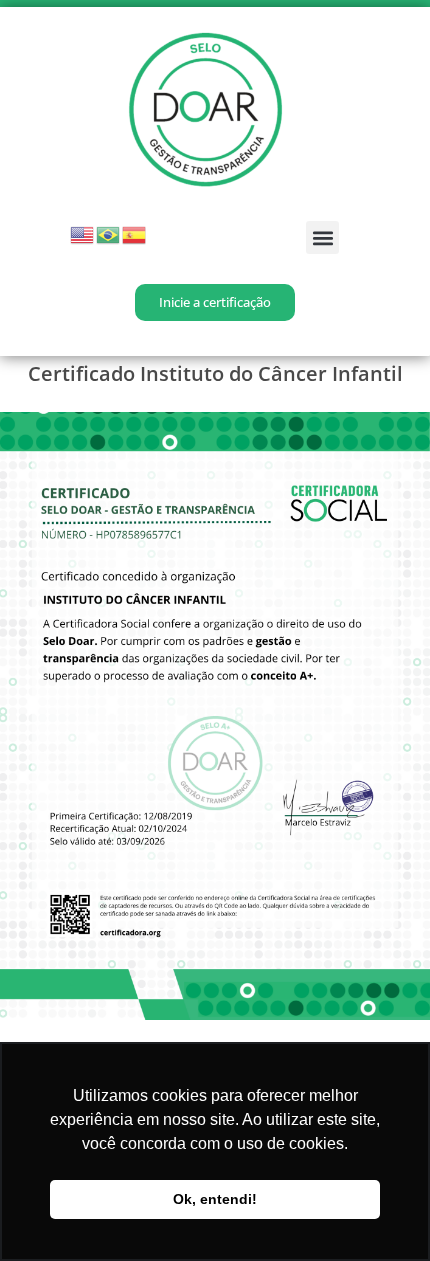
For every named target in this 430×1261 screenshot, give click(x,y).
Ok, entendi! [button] (215, 1199)
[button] (322, 237)
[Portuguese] (109, 233)
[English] (83, 233)
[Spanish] (135, 233)
